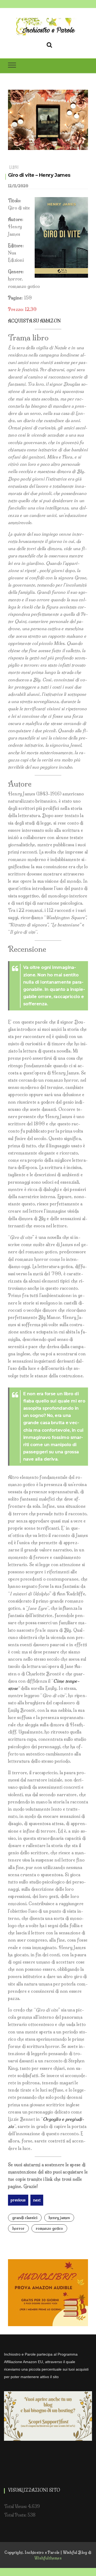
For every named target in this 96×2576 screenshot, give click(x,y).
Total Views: (16, 2506)
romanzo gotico (49, 2228)
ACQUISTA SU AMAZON (34, 321)
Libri (14, 167)
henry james (59, 2218)
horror (18, 2228)
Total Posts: (16, 2515)
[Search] (49, 44)
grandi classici (25, 2218)
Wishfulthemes (48, 2558)
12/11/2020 (18, 186)
